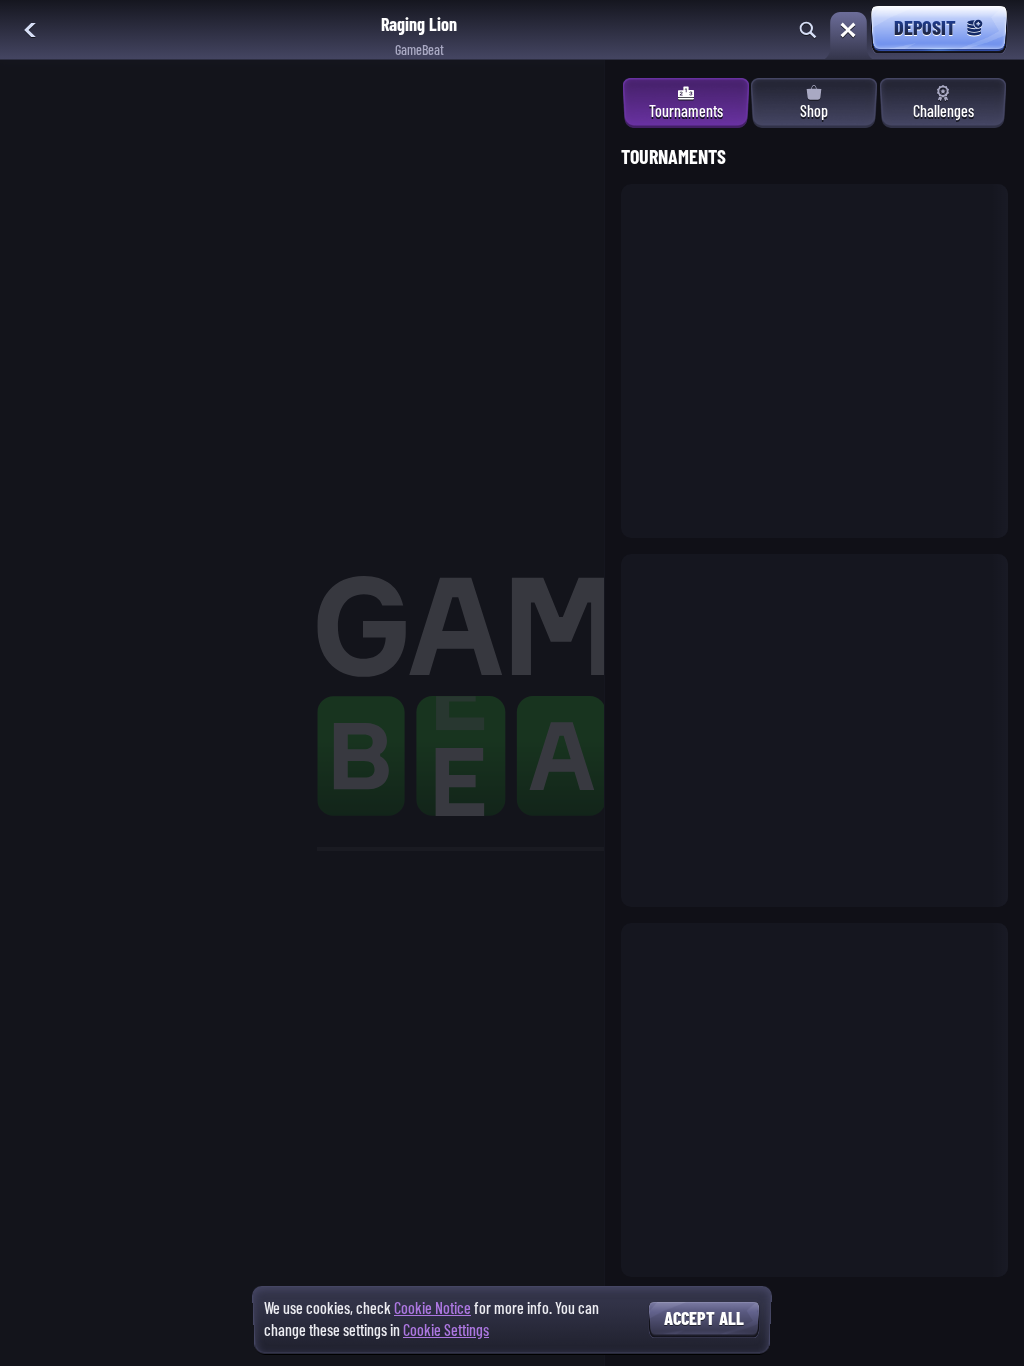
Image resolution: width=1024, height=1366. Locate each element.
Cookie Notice (432, 1308)
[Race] (848, 30)
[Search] (808, 30)
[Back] (30, 30)
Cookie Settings (446, 1331)
